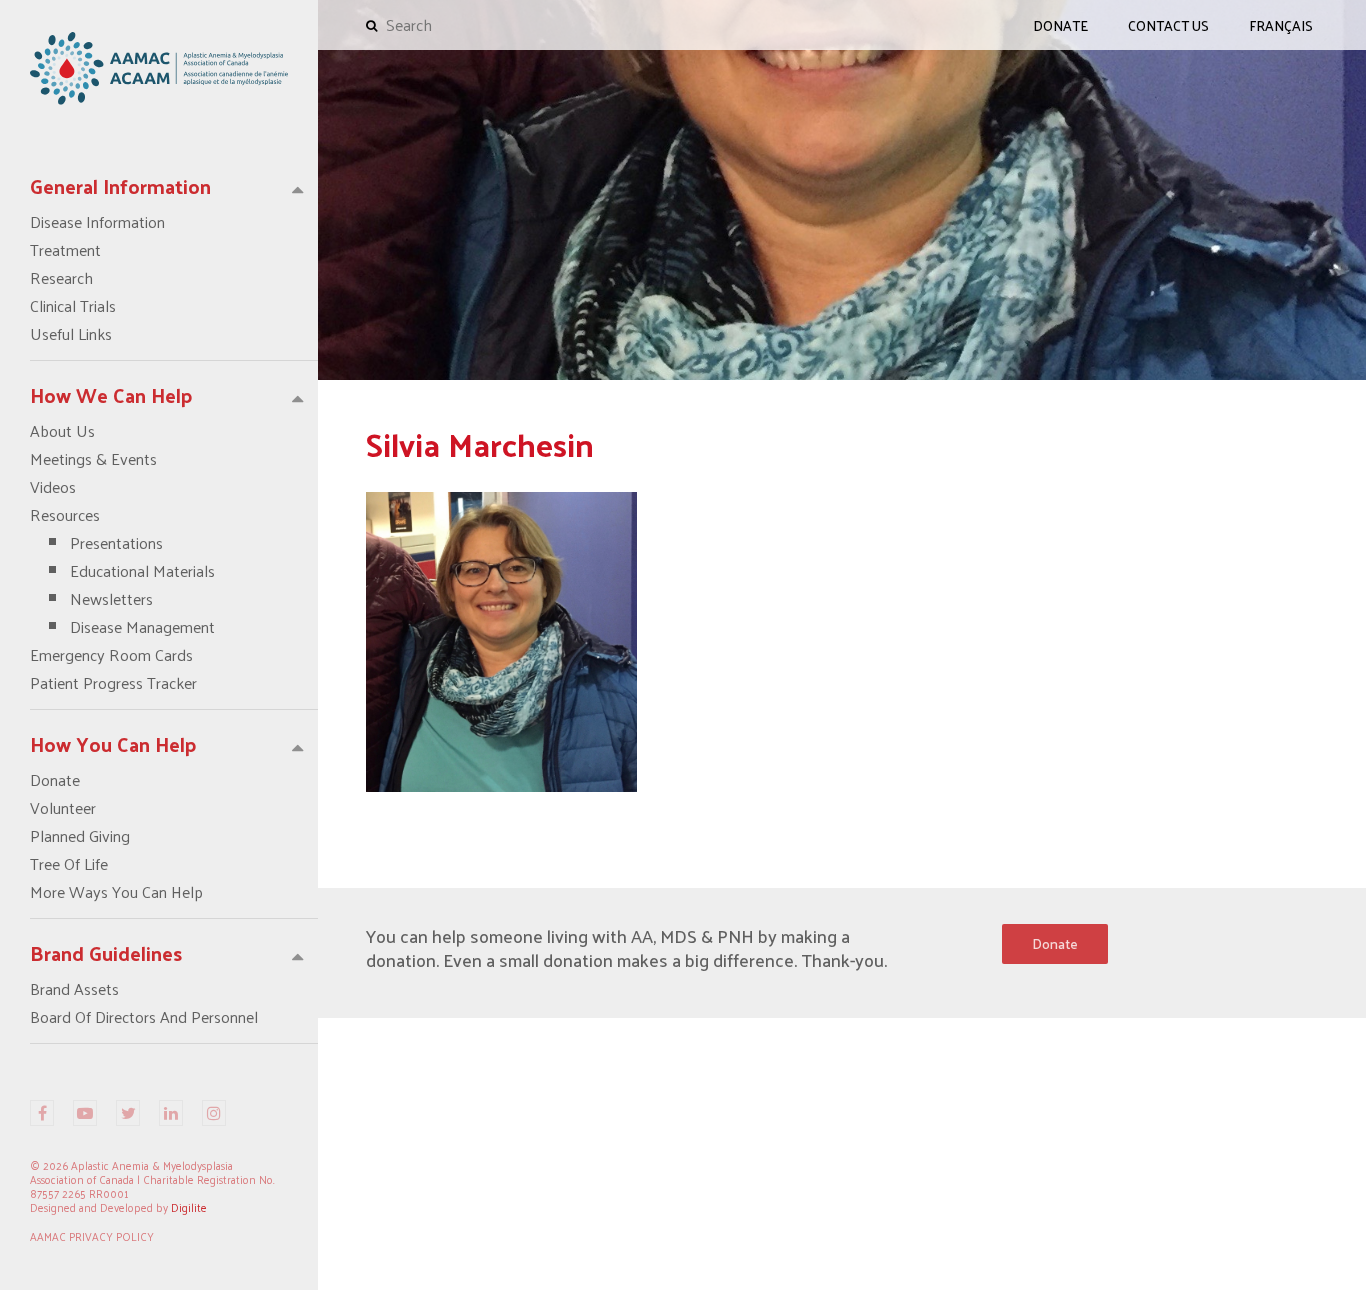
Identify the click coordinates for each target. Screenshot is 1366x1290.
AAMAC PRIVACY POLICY (92, 1236)
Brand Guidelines (106, 953)
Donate (55, 780)
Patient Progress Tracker (113, 683)
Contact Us (1168, 25)
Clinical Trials (73, 306)
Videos (53, 487)
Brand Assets (74, 989)
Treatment (65, 250)
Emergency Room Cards (111, 655)
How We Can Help (111, 395)
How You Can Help (113, 744)
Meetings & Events (93, 459)
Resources (122, 571)
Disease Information (97, 222)
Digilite (189, 1207)
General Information (120, 186)
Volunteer (63, 808)
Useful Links (71, 334)
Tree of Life (69, 864)
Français (1281, 25)
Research (61, 278)
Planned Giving (80, 836)
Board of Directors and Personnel (144, 1017)
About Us (62, 431)
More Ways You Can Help (116, 892)
